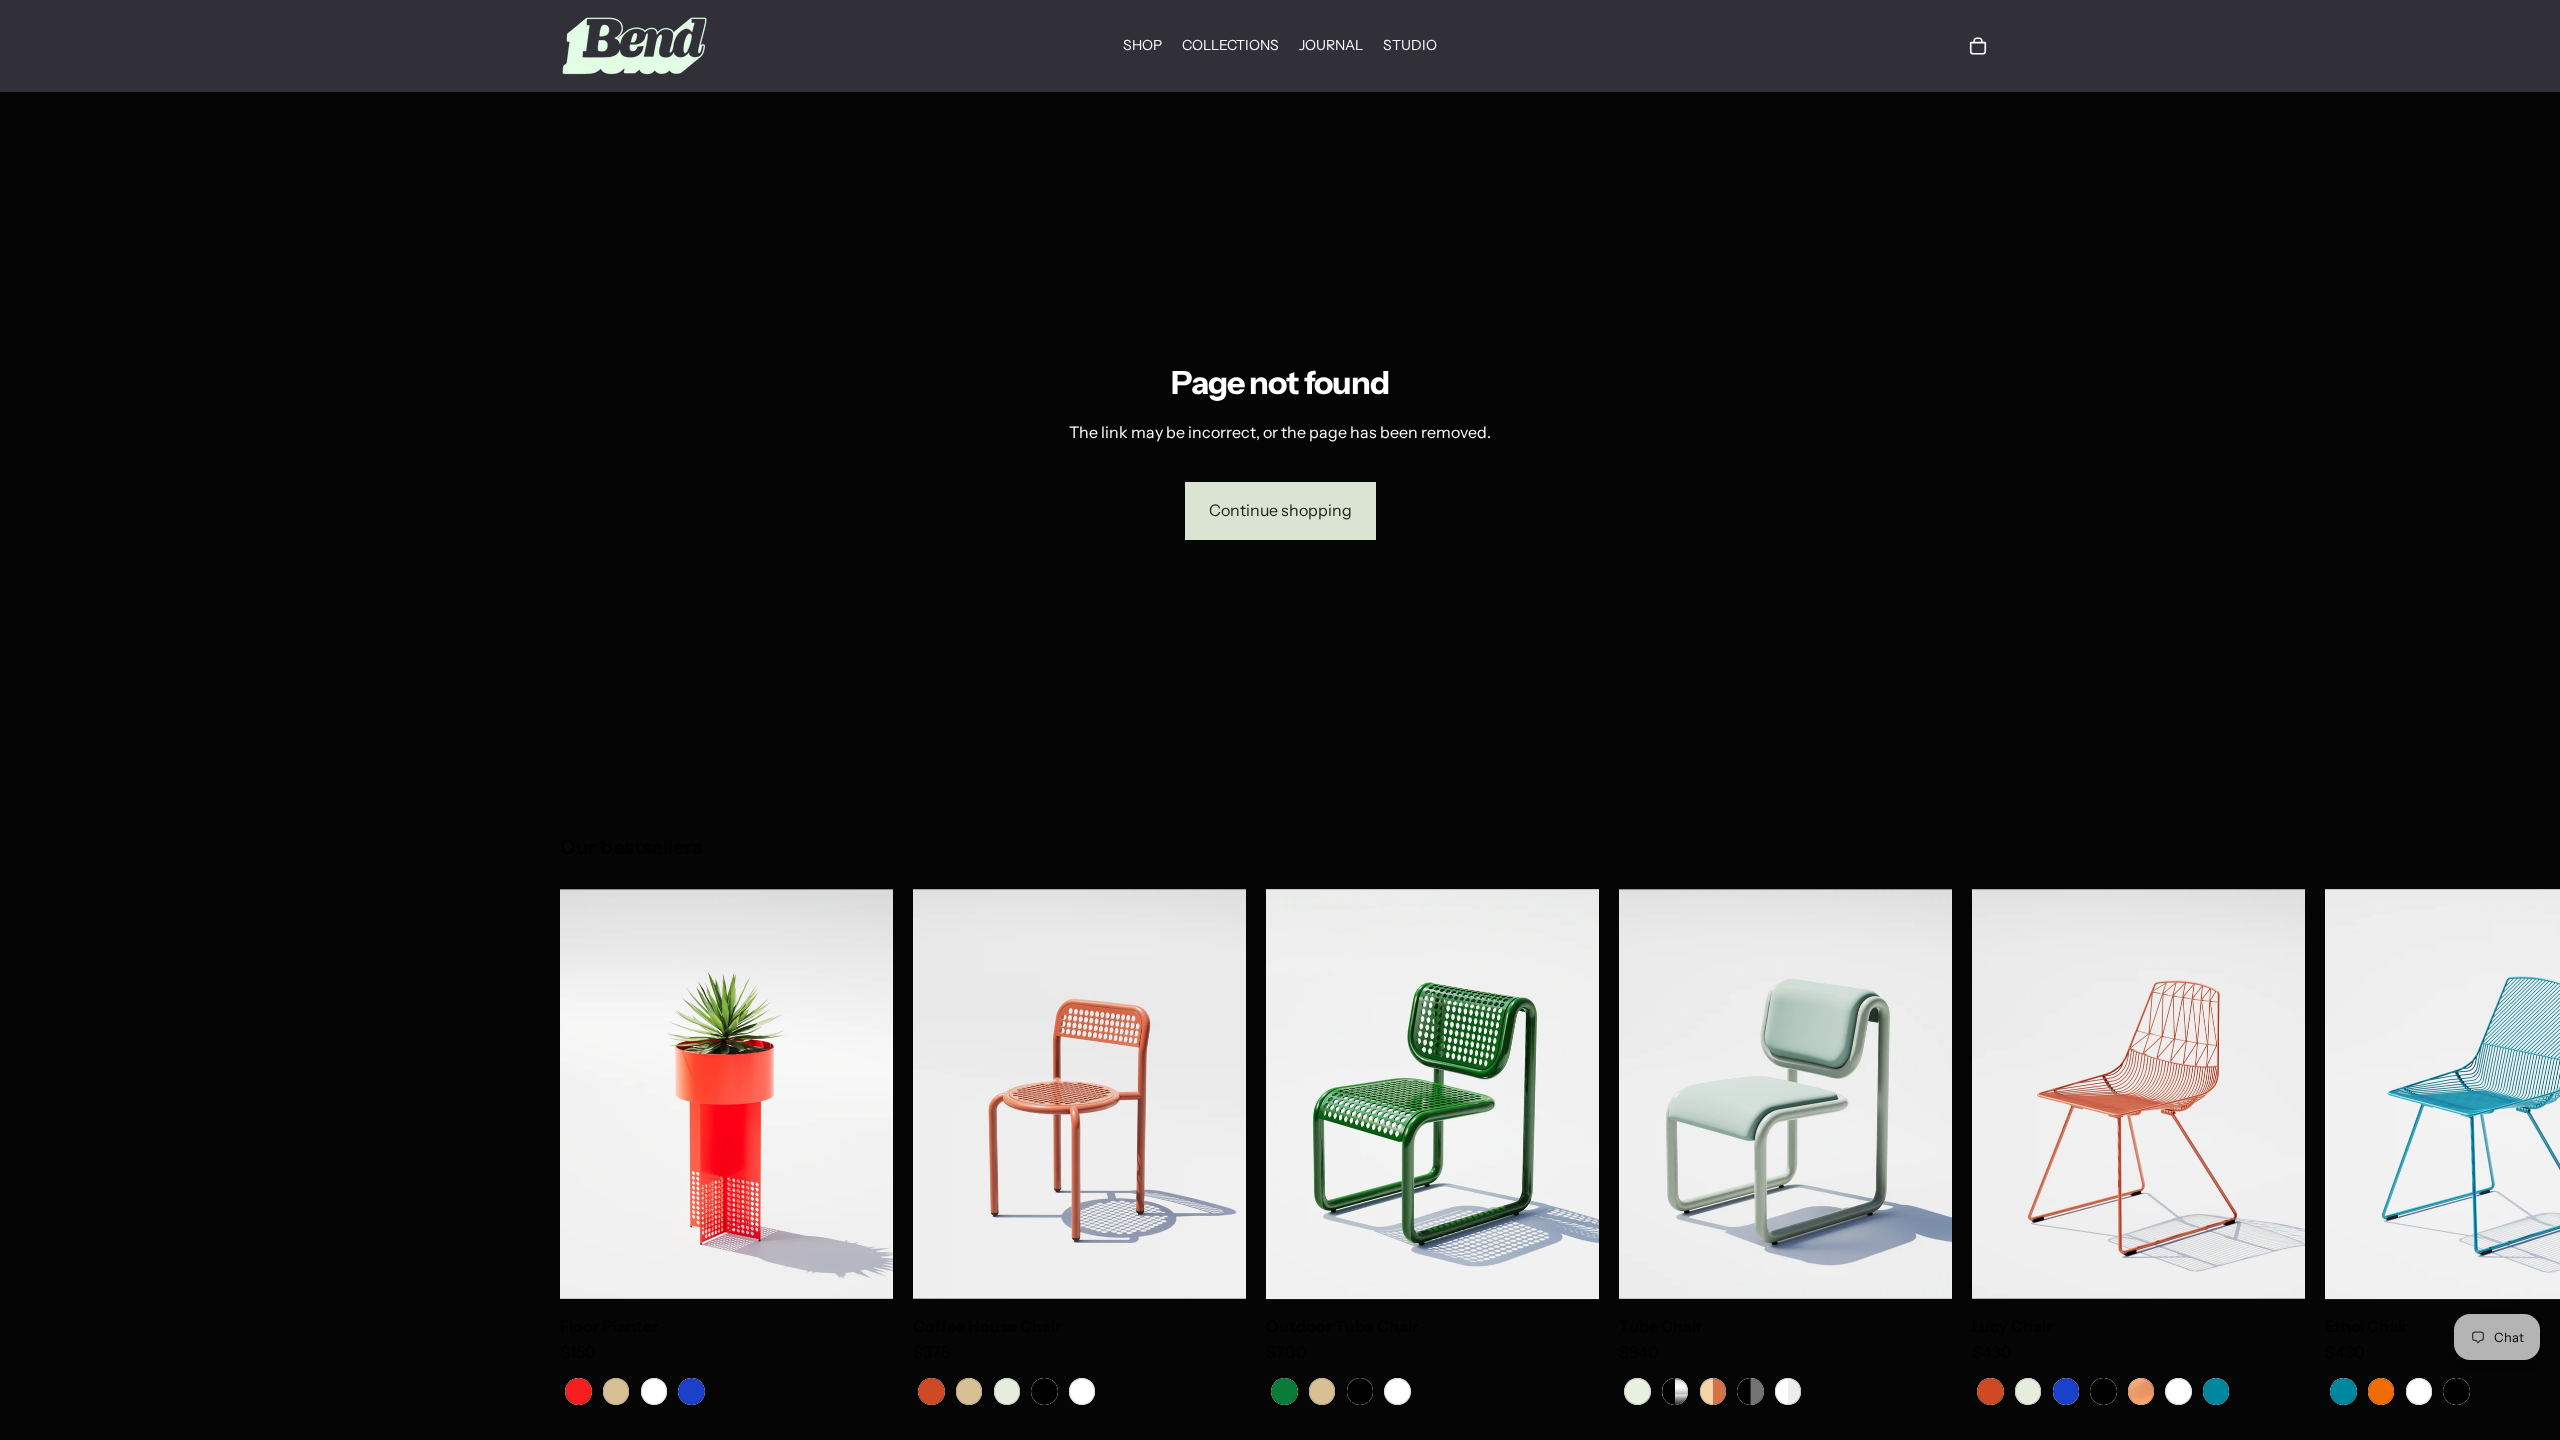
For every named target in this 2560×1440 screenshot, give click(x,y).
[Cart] (1978, 46)
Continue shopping (1280, 510)
